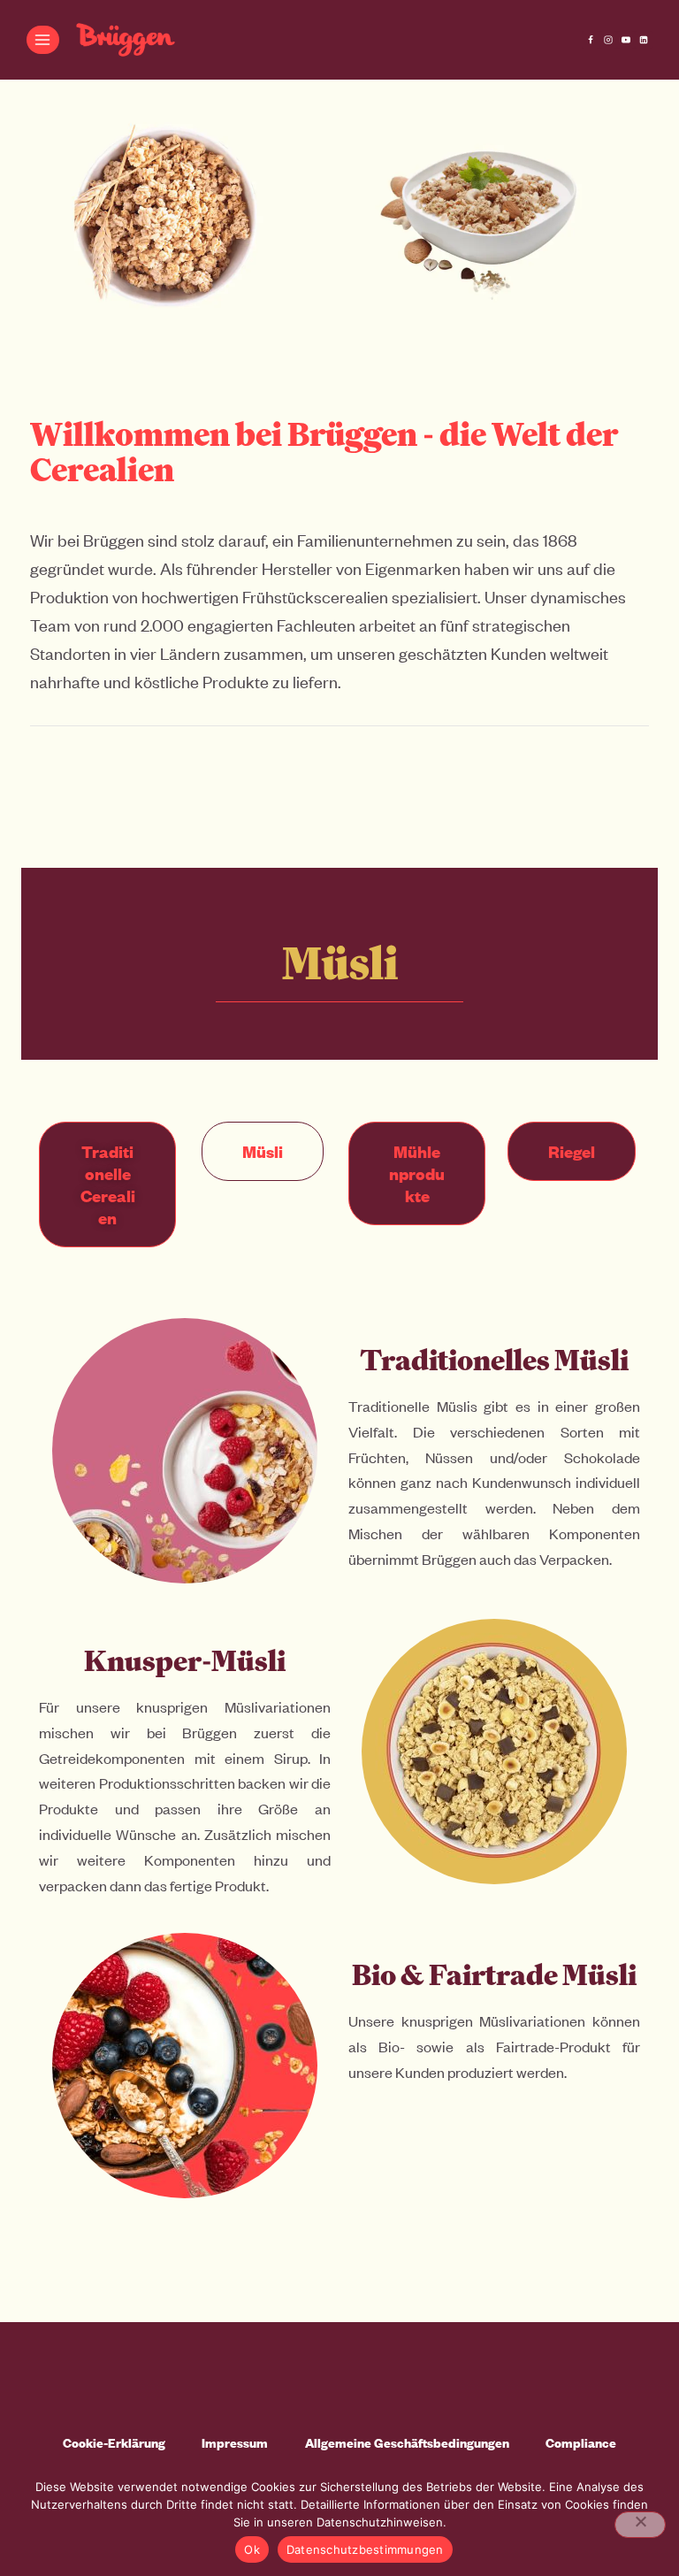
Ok (252, 2549)
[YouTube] (626, 40)
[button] (263, 1151)
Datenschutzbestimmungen (365, 2549)
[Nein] (640, 2525)
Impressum (235, 2443)
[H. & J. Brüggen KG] (126, 40)
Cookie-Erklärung (114, 2443)
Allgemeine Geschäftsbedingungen (407, 2443)
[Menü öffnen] (43, 39)
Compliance (581, 2443)
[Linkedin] (644, 40)
